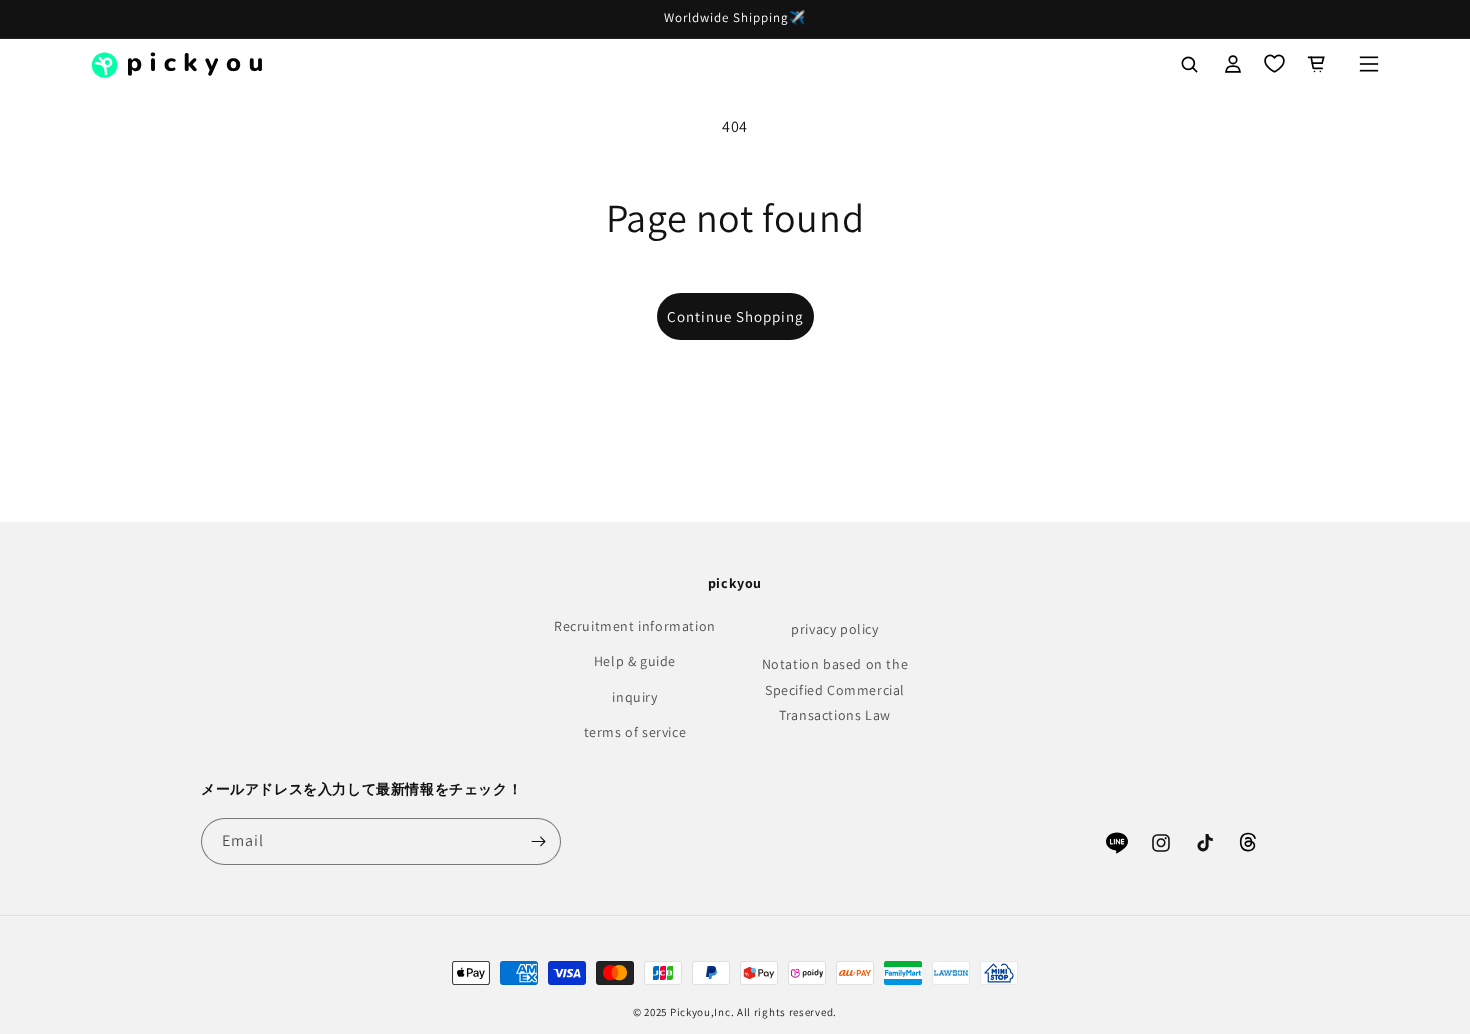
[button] (1369, 64)
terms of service (635, 732)
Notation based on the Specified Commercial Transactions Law (835, 689)
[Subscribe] (538, 841)
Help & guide (635, 661)
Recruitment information (635, 626)
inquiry (634, 697)
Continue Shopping (735, 316)
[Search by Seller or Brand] (1189, 64)
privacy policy (834, 629)
